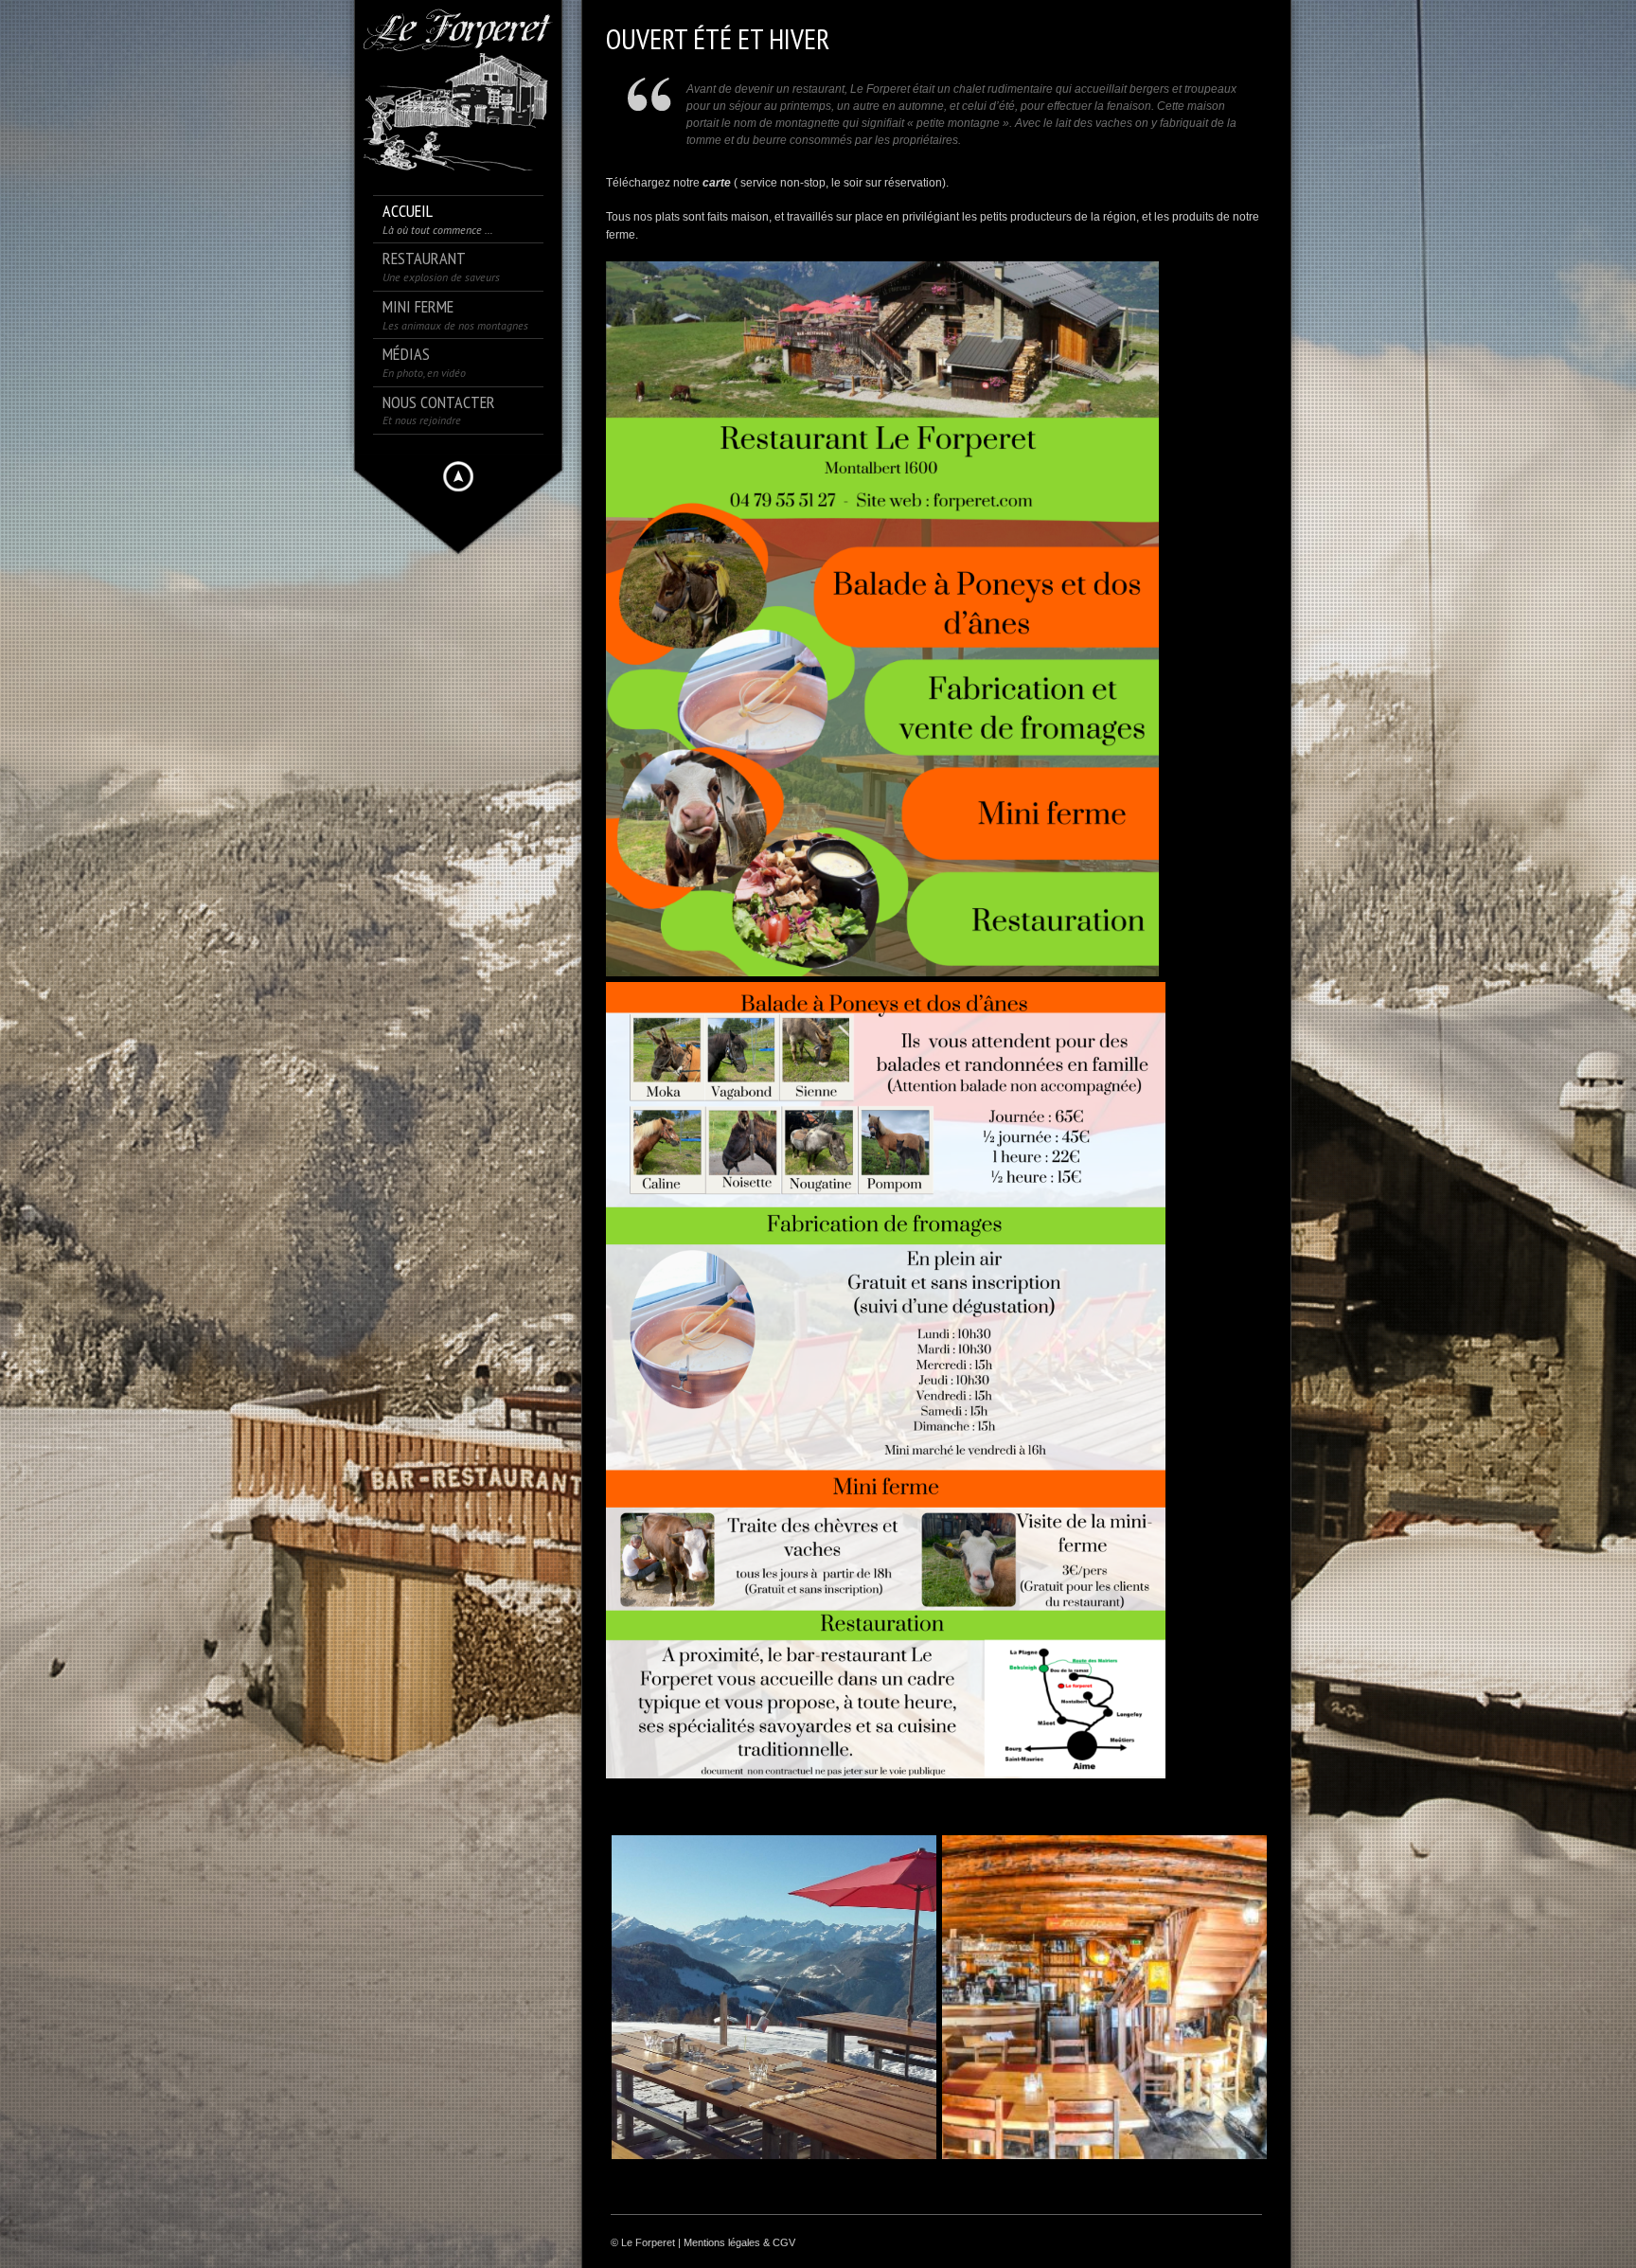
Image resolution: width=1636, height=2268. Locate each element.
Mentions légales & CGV (739, 2242)
